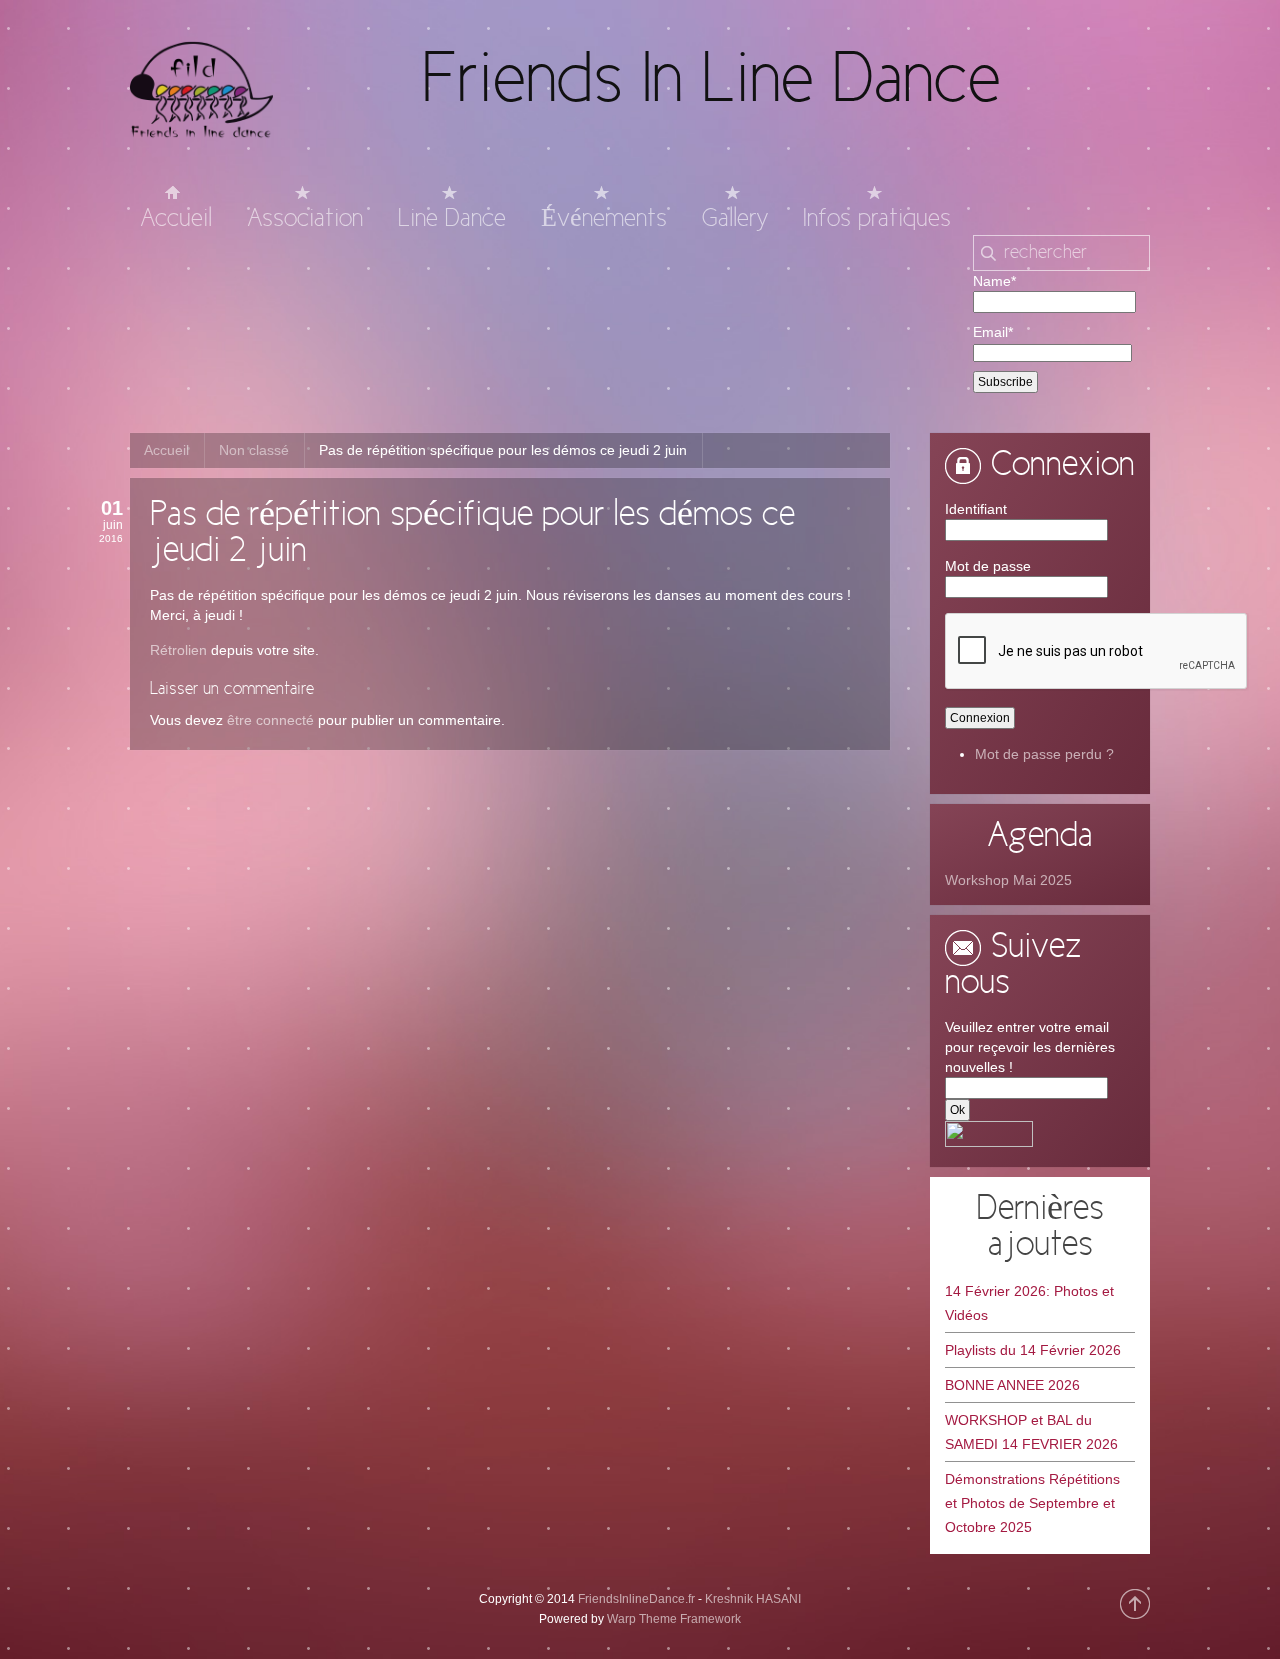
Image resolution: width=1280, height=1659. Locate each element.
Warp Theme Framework (674, 1619)
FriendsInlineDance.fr (636, 1599)
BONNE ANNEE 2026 (1012, 1385)
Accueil (166, 450)
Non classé (254, 450)
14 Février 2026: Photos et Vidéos (1029, 1303)
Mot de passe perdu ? (1044, 754)
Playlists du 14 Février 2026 (1033, 1350)
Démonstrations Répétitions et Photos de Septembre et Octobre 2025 (1032, 1503)
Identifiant (976, 509)
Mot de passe (988, 566)
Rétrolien (178, 650)
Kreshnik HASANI (753, 1599)
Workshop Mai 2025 (1008, 880)
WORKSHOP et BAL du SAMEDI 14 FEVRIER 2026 (1031, 1432)
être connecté (270, 720)
